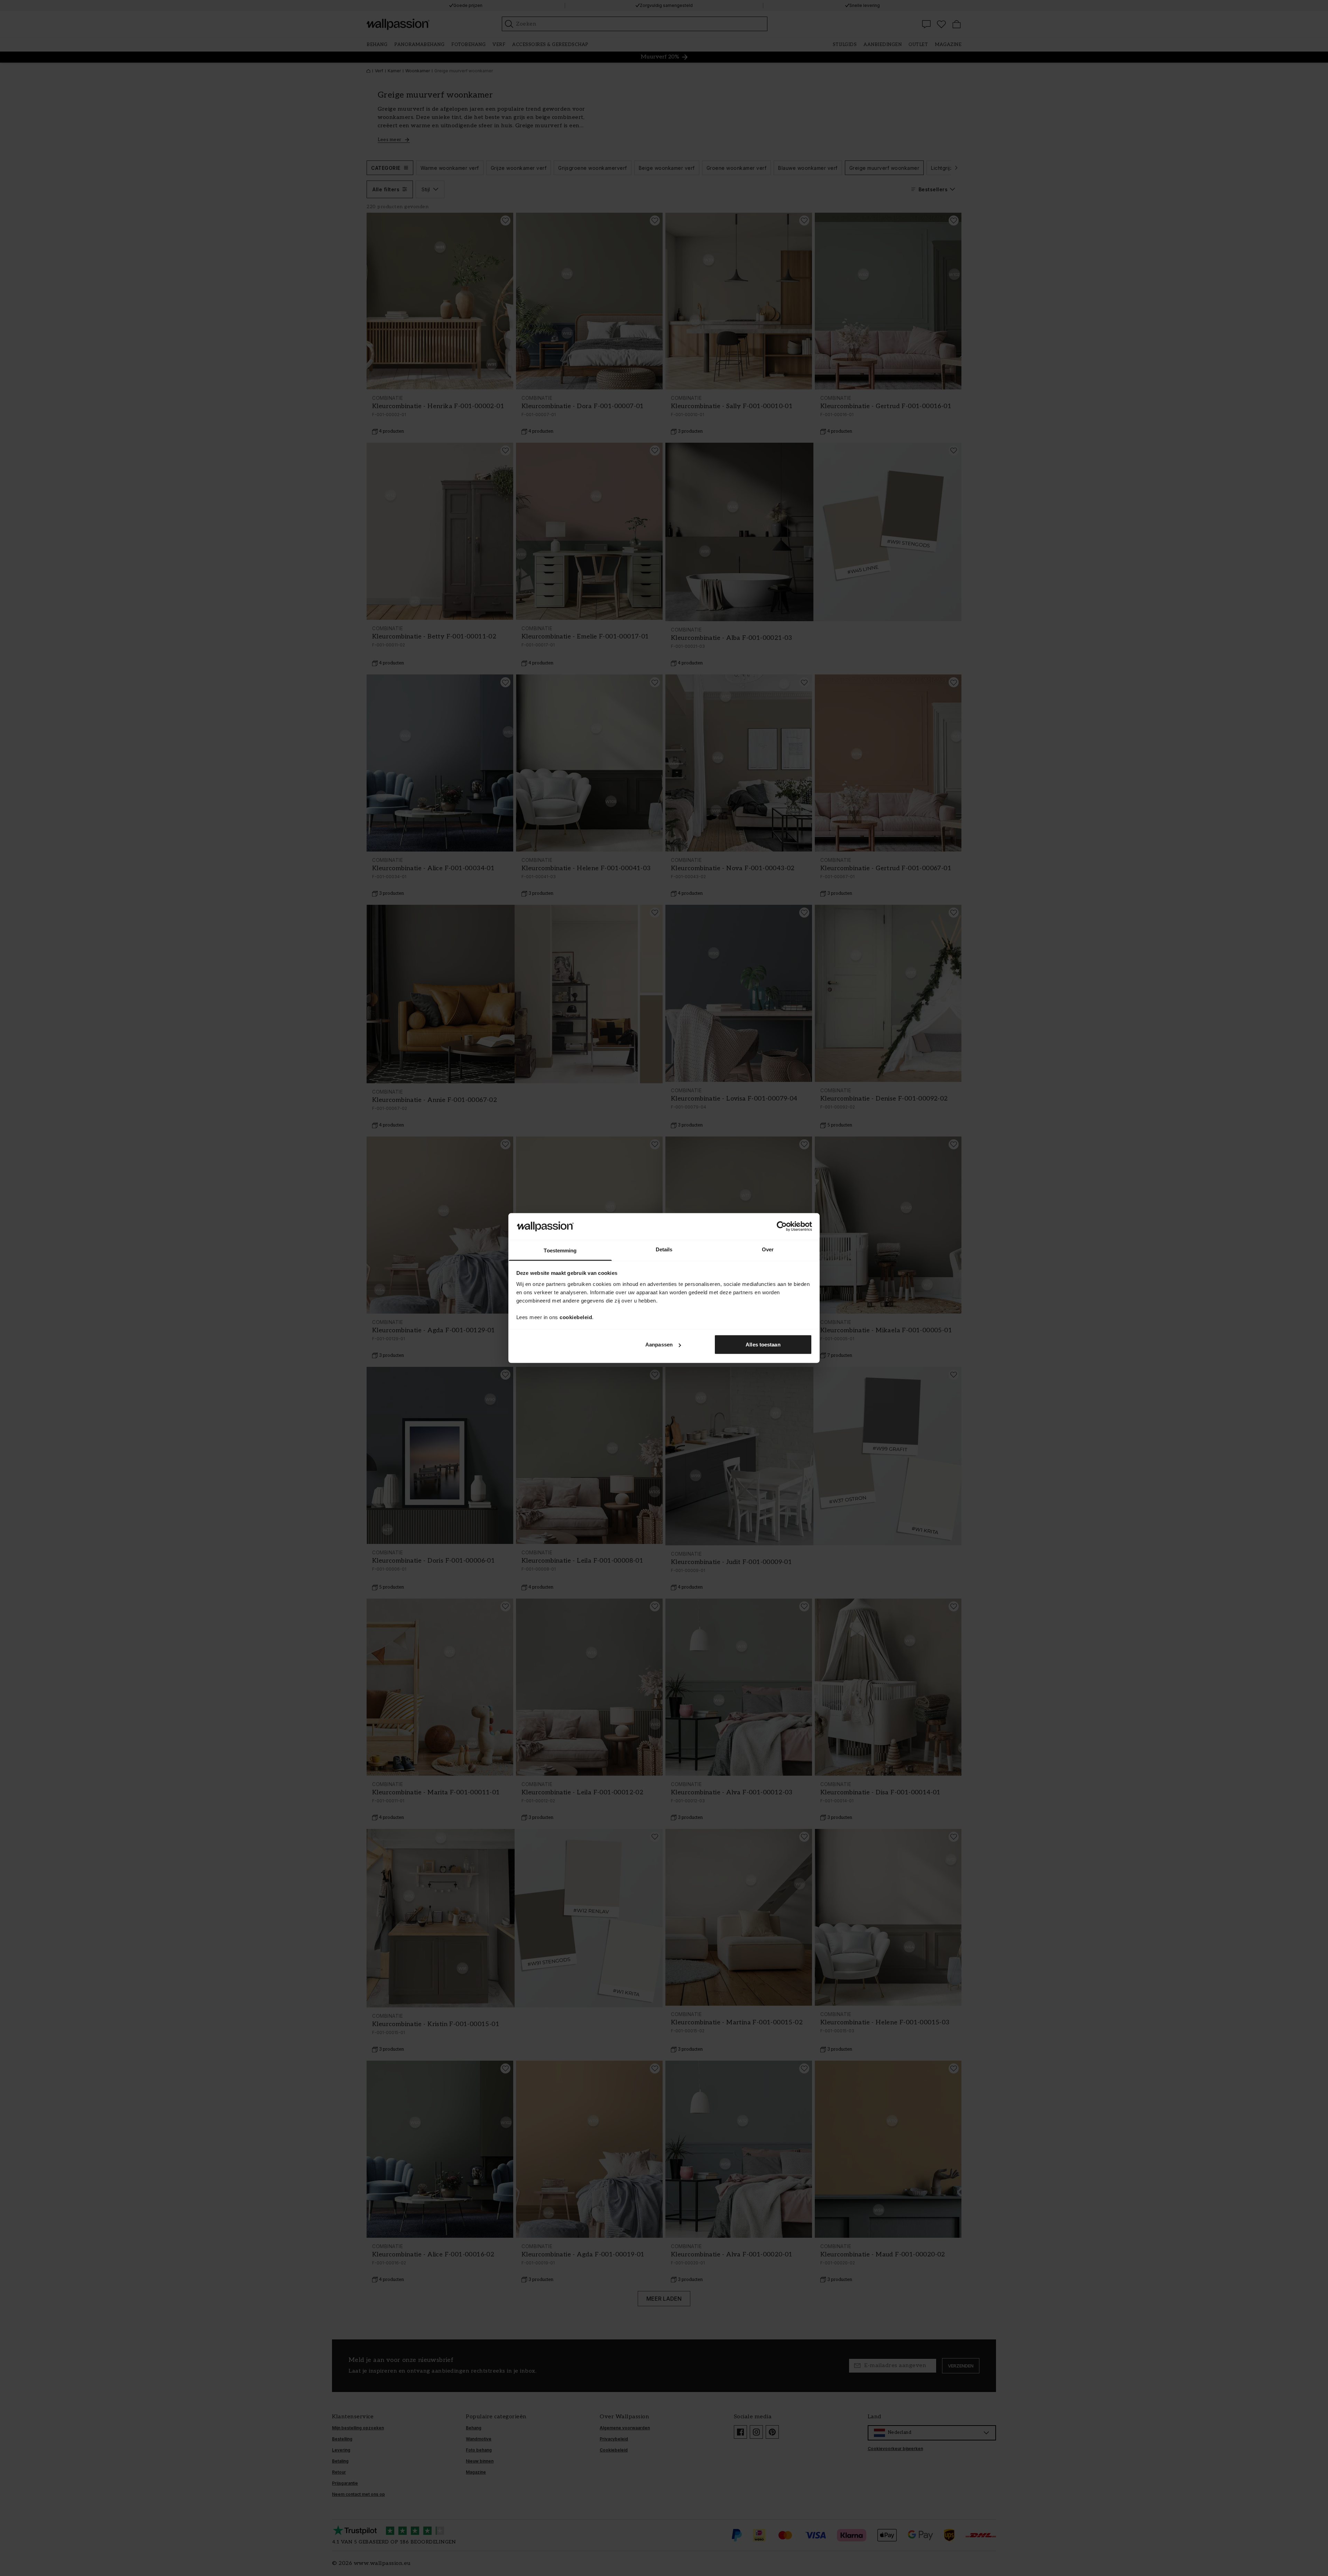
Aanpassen (659, 1345)
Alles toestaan (763, 1345)
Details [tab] (664, 1249)
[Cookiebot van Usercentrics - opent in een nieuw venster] (782, 1226)
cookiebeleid (576, 1317)
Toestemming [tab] (560, 1250)
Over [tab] (768, 1249)
